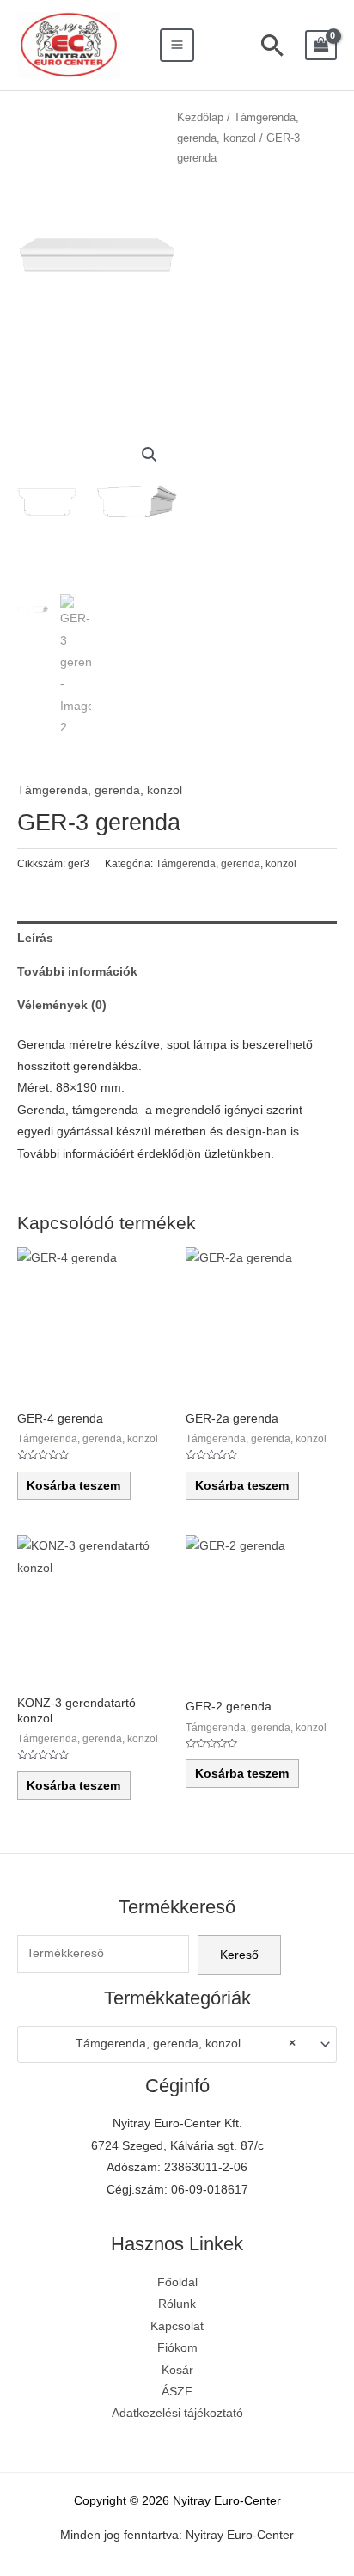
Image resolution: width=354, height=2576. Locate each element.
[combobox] (177, 2044)
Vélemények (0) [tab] (62, 1005)
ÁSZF (177, 2392)
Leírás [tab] (35, 938)
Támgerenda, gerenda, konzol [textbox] (186, 2044)
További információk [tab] (77, 972)
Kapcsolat (177, 2326)
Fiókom (177, 2348)
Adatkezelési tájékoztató (177, 2413)
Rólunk (177, 2304)
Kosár (177, 2370)
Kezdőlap (200, 118)
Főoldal (177, 2282)
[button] (150, 455)
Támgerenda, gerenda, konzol (100, 790)
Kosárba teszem (73, 1486)
